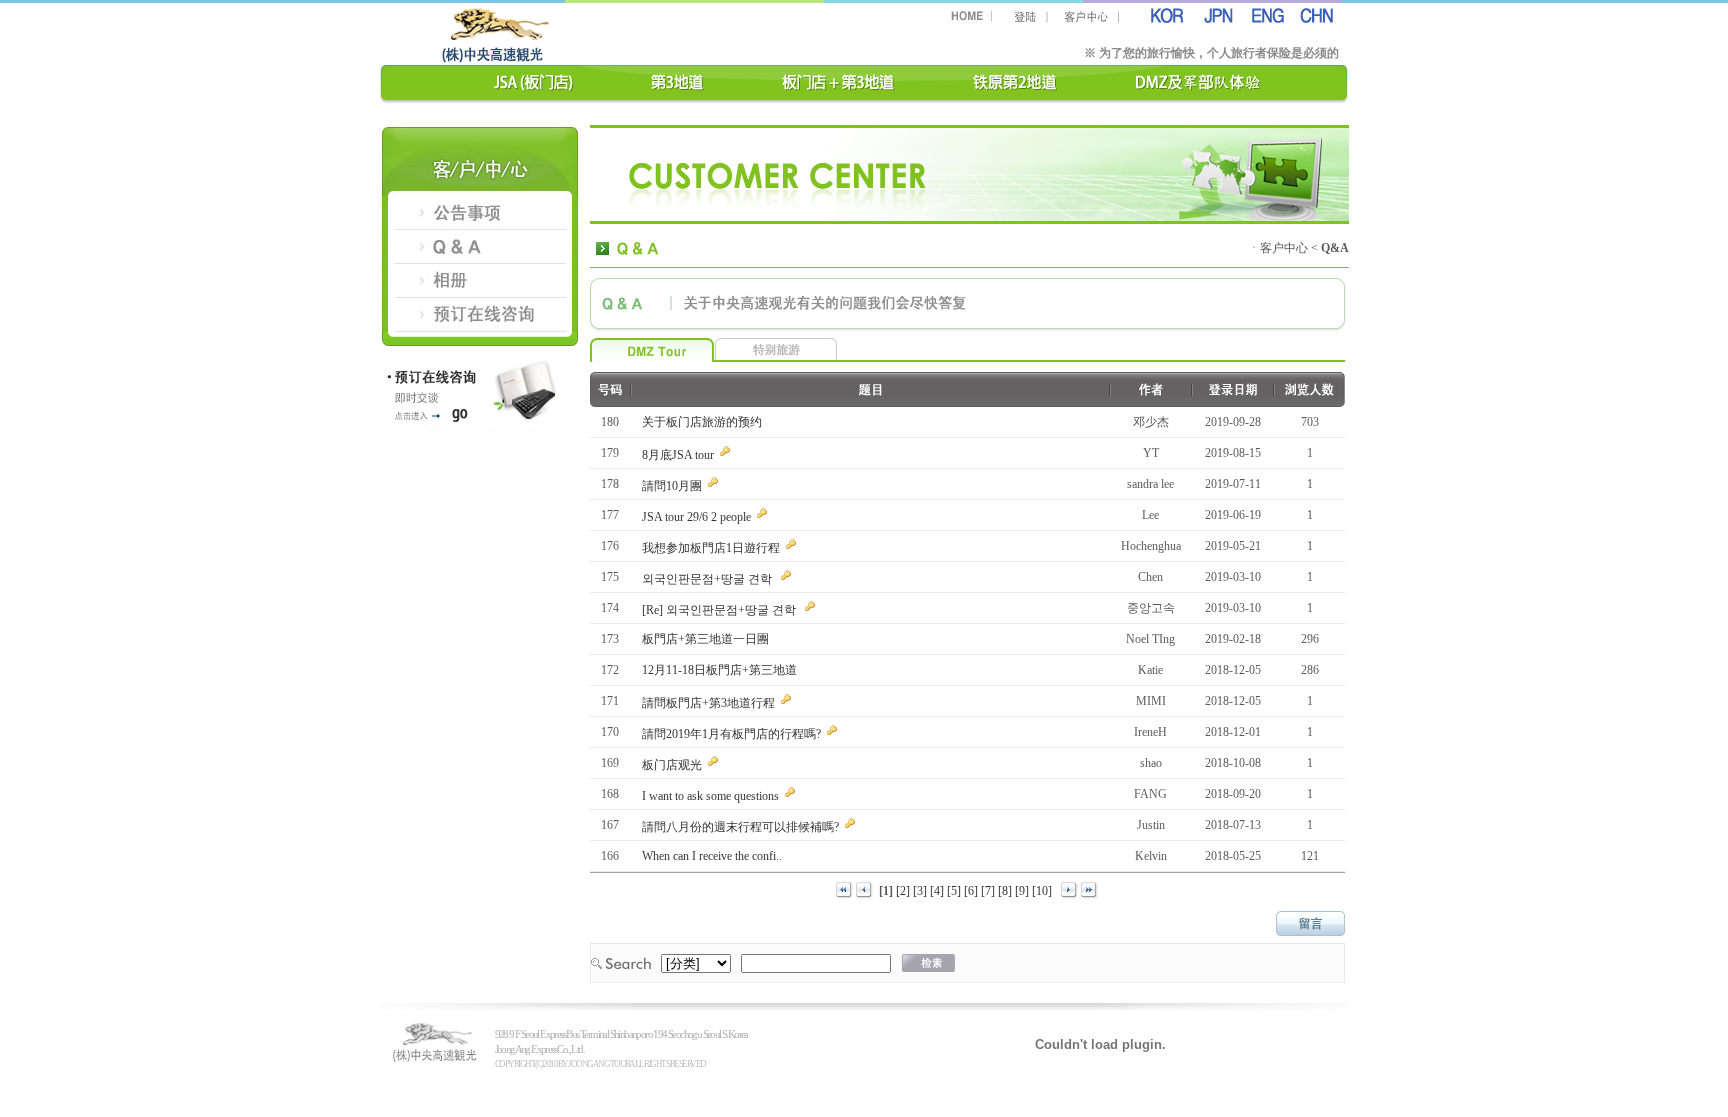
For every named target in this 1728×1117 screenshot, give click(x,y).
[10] (1043, 891)
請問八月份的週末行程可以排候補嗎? (742, 827)
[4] (938, 891)
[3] (921, 891)
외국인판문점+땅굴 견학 (710, 579)
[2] (904, 891)
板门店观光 (673, 765)
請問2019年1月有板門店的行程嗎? (733, 734)
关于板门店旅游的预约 (703, 422)
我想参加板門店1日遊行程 (712, 548)
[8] (1006, 891)
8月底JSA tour (679, 455)
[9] (1023, 891)
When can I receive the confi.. (713, 856)
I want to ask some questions (712, 796)
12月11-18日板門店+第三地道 (721, 670)
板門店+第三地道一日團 (707, 639)
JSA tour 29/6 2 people (698, 517)
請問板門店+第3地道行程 (710, 703)
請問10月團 (673, 486)
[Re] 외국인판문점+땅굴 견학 (722, 610)
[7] (989, 891)
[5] (955, 891)
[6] (972, 891)
